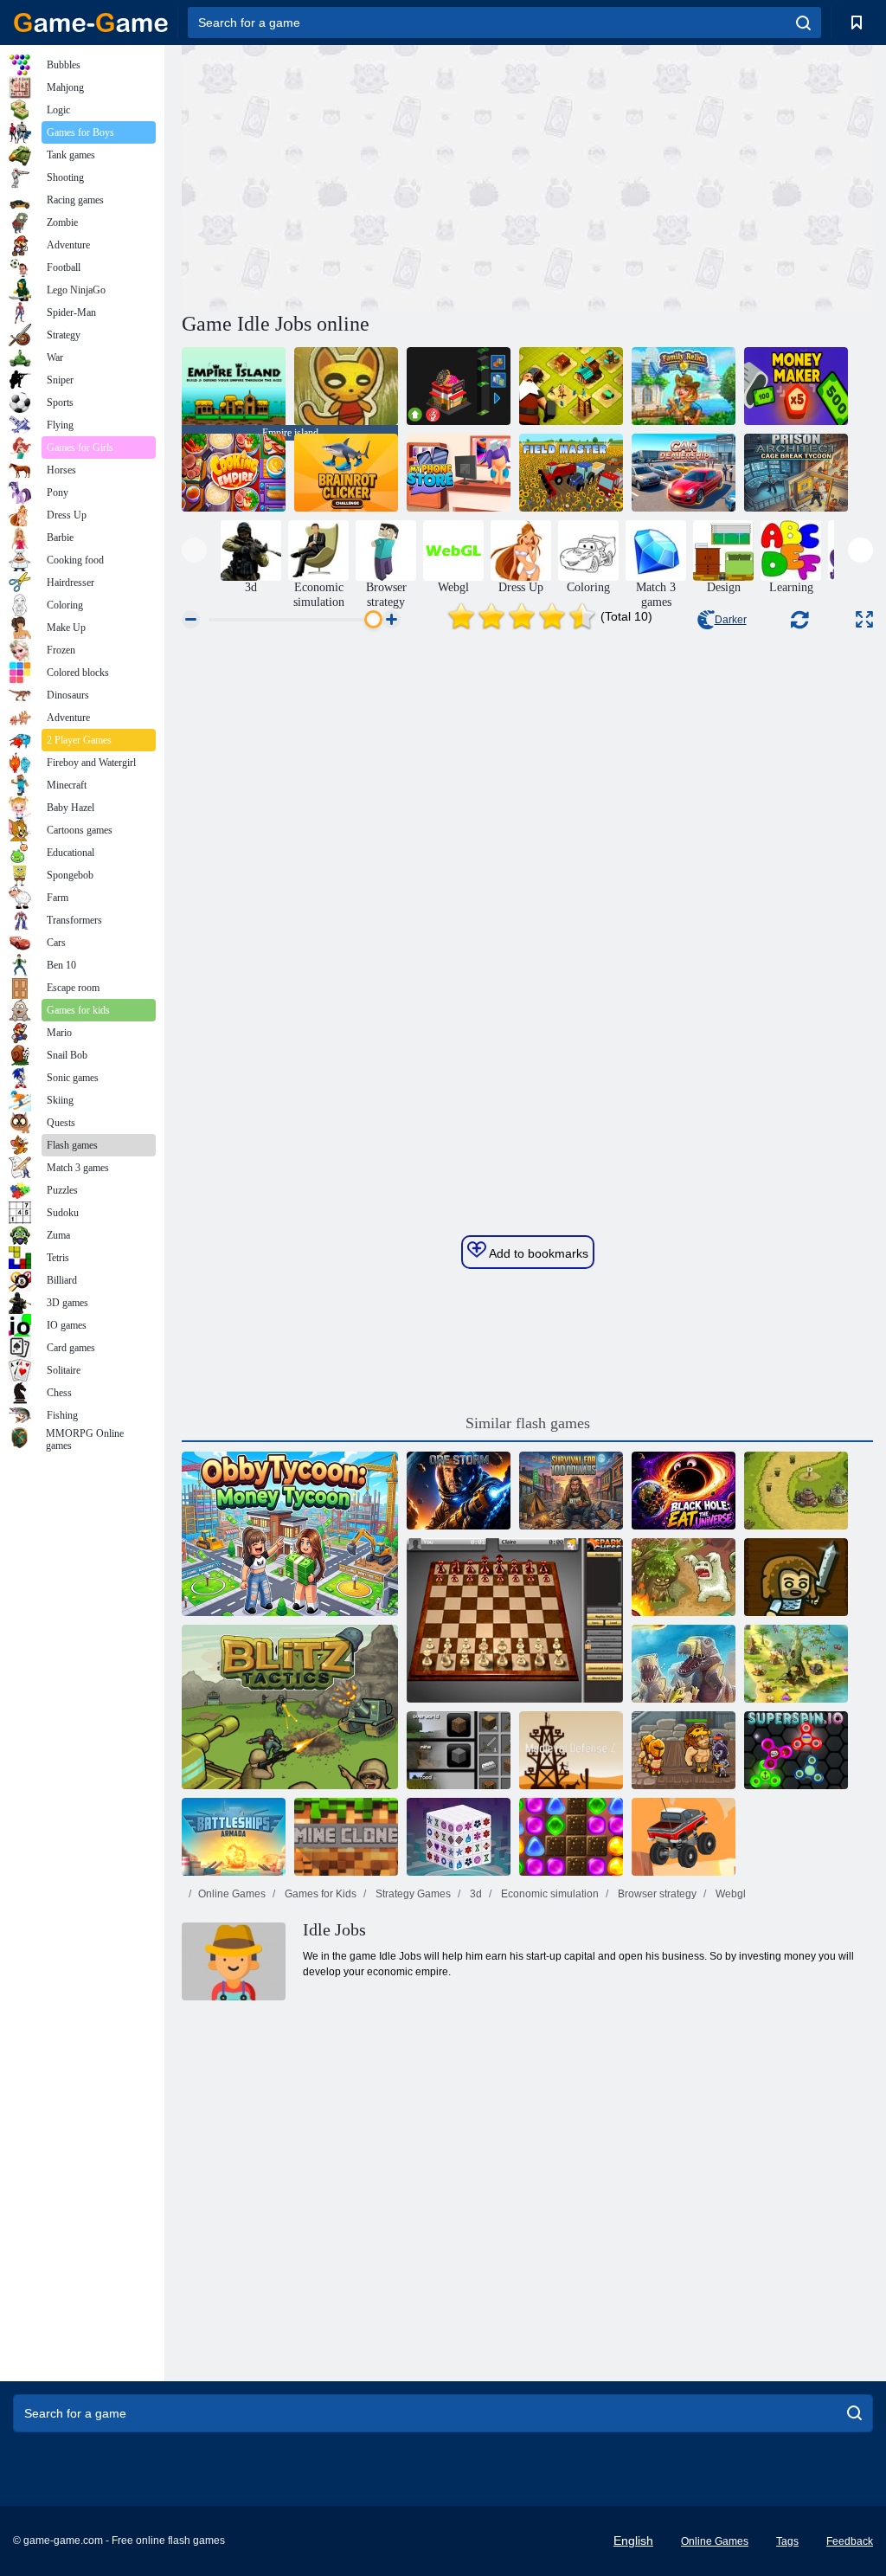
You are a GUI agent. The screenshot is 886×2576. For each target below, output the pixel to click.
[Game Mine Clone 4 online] (346, 1837)
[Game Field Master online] (571, 473)
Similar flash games (528, 1423)
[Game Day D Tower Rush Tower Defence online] (684, 1664)
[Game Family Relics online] (684, 386)
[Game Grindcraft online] (459, 1750)
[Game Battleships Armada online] (234, 1837)
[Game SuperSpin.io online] (796, 1750)
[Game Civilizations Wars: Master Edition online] (796, 1664)
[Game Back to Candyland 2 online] (571, 1837)
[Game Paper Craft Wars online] (346, 386)
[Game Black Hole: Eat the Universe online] (684, 1491)
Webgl (729, 1894)
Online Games (232, 1894)
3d (475, 1894)
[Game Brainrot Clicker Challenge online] (346, 473)
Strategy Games (412, 1894)
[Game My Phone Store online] (459, 473)
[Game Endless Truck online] (684, 1837)
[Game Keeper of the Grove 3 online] (684, 1577)
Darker (731, 620)
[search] (803, 23)
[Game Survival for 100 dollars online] (571, 1491)
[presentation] (194, 550)
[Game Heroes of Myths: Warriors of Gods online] (684, 1750)
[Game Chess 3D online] (515, 1620)
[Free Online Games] (91, 23)
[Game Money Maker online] (796, 386)
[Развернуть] (864, 619)
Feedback (850, 2541)
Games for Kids (319, 1894)
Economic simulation (549, 1894)
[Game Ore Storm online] (459, 1491)
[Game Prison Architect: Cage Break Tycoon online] (796, 473)
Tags (787, 2541)
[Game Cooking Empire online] (234, 473)
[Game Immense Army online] (796, 1577)
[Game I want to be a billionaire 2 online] (459, 386)
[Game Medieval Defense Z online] (571, 1750)
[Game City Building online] (571, 386)
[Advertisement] (355, 176)
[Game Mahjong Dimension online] (459, 1837)
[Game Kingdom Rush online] (796, 1491)
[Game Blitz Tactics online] (290, 1707)
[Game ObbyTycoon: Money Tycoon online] (290, 1534)
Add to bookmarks (537, 1253)
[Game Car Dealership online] (684, 473)
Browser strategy (656, 1894)
